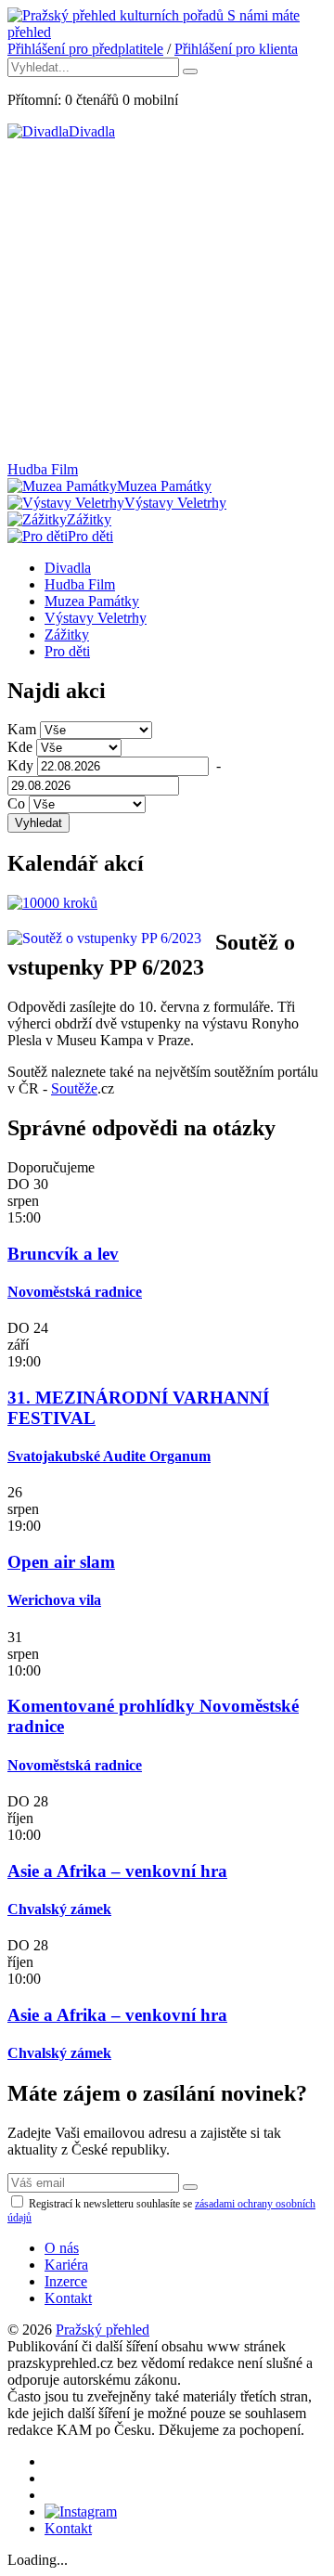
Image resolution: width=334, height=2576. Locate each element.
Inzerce (66, 2281)
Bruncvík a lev (63, 1254)
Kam (22, 729)
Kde (20, 747)
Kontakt (68, 2298)
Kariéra (66, 2265)
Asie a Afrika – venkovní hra (117, 1871)
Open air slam (61, 1562)
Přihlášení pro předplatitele (85, 49)
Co (16, 803)
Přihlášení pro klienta (236, 49)
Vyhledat (39, 823)
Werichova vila (54, 1600)
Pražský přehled (103, 2330)
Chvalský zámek (59, 1909)
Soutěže (74, 1088)
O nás (62, 2248)
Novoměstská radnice (75, 1292)
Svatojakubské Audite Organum (109, 1456)
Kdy (20, 765)
